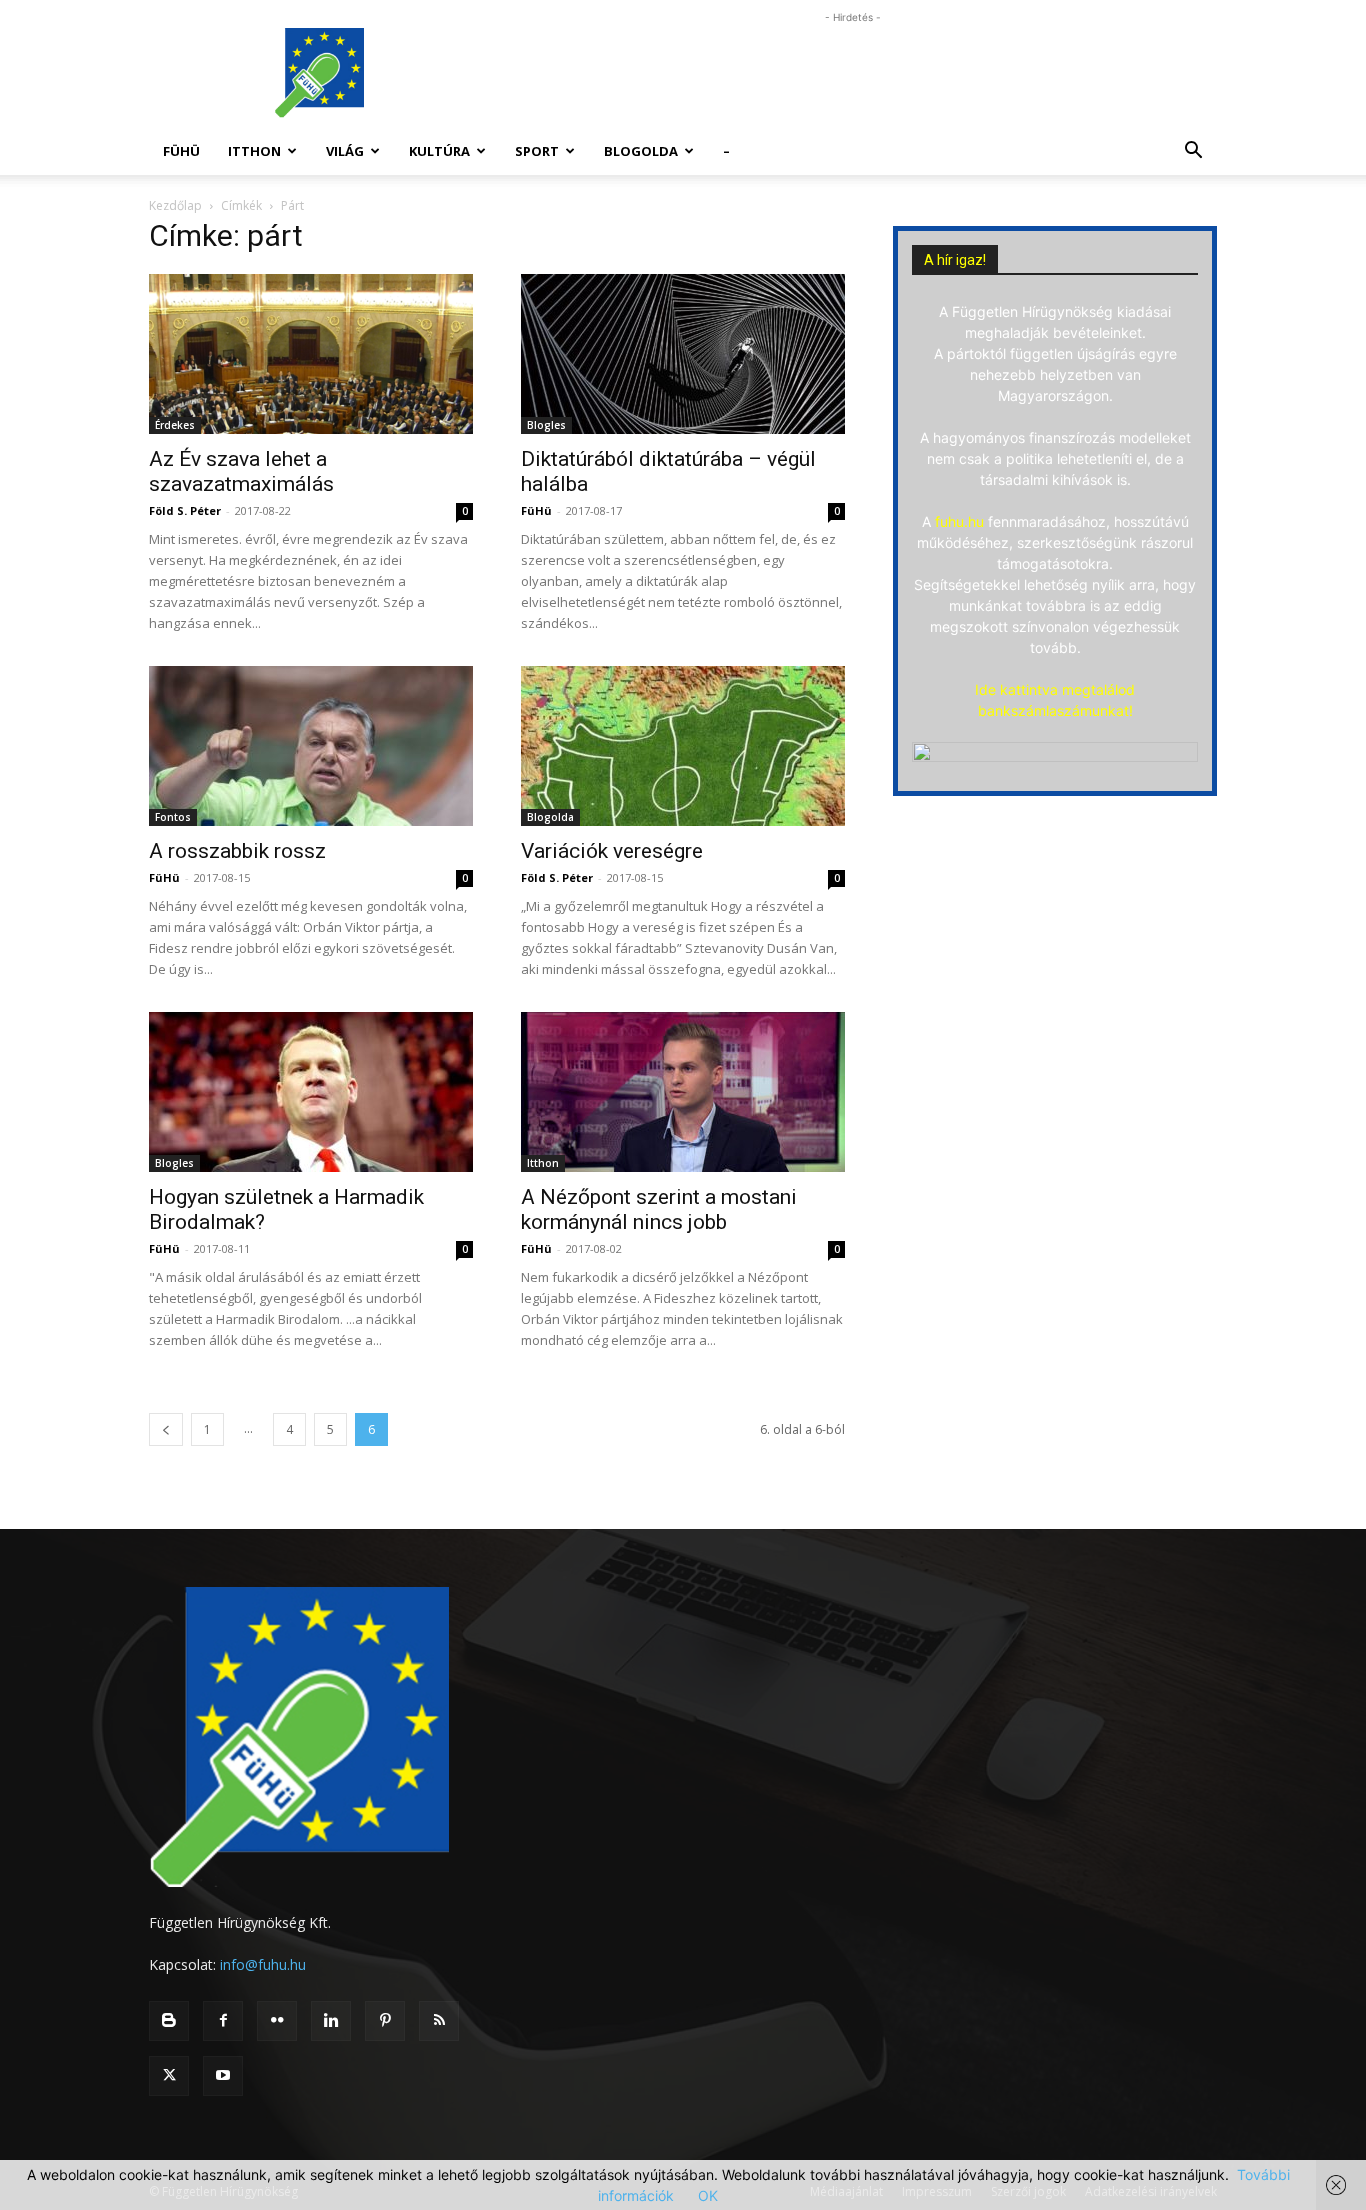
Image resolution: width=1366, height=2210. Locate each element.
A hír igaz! (955, 260)
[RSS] (439, 2021)
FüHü (181, 151)
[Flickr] (277, 2021)
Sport (537, 151)
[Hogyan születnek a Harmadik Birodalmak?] (311, 1092)
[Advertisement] (853, 73)
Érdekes (175, 425)
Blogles (546, 425)
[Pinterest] (385, 2021)
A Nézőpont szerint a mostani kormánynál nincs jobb (659, 1209)
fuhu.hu (959, 521)
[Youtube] (223, 2076)
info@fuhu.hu (263, 1964)
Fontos (173, 817)
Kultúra (439, 151)
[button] (1193, 152)
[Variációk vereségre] (683, 746)
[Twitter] (169, 2076)
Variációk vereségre (612, 851)
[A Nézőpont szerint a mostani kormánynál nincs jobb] (683, 1092)
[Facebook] (223, 2021)
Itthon (254, 151)
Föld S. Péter (185, 510)
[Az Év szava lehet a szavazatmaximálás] (311, 354)
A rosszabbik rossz (237, 851)
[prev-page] (166, 1429)
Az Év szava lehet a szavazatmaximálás (241, 471)
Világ (345, 151)
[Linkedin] (331, 2021)
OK (708, 2195)
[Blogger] (169, 2021)
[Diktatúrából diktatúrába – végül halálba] (683, 354)
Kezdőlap (175, 205)
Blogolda (641, 151)
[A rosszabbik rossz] (311, 746)
